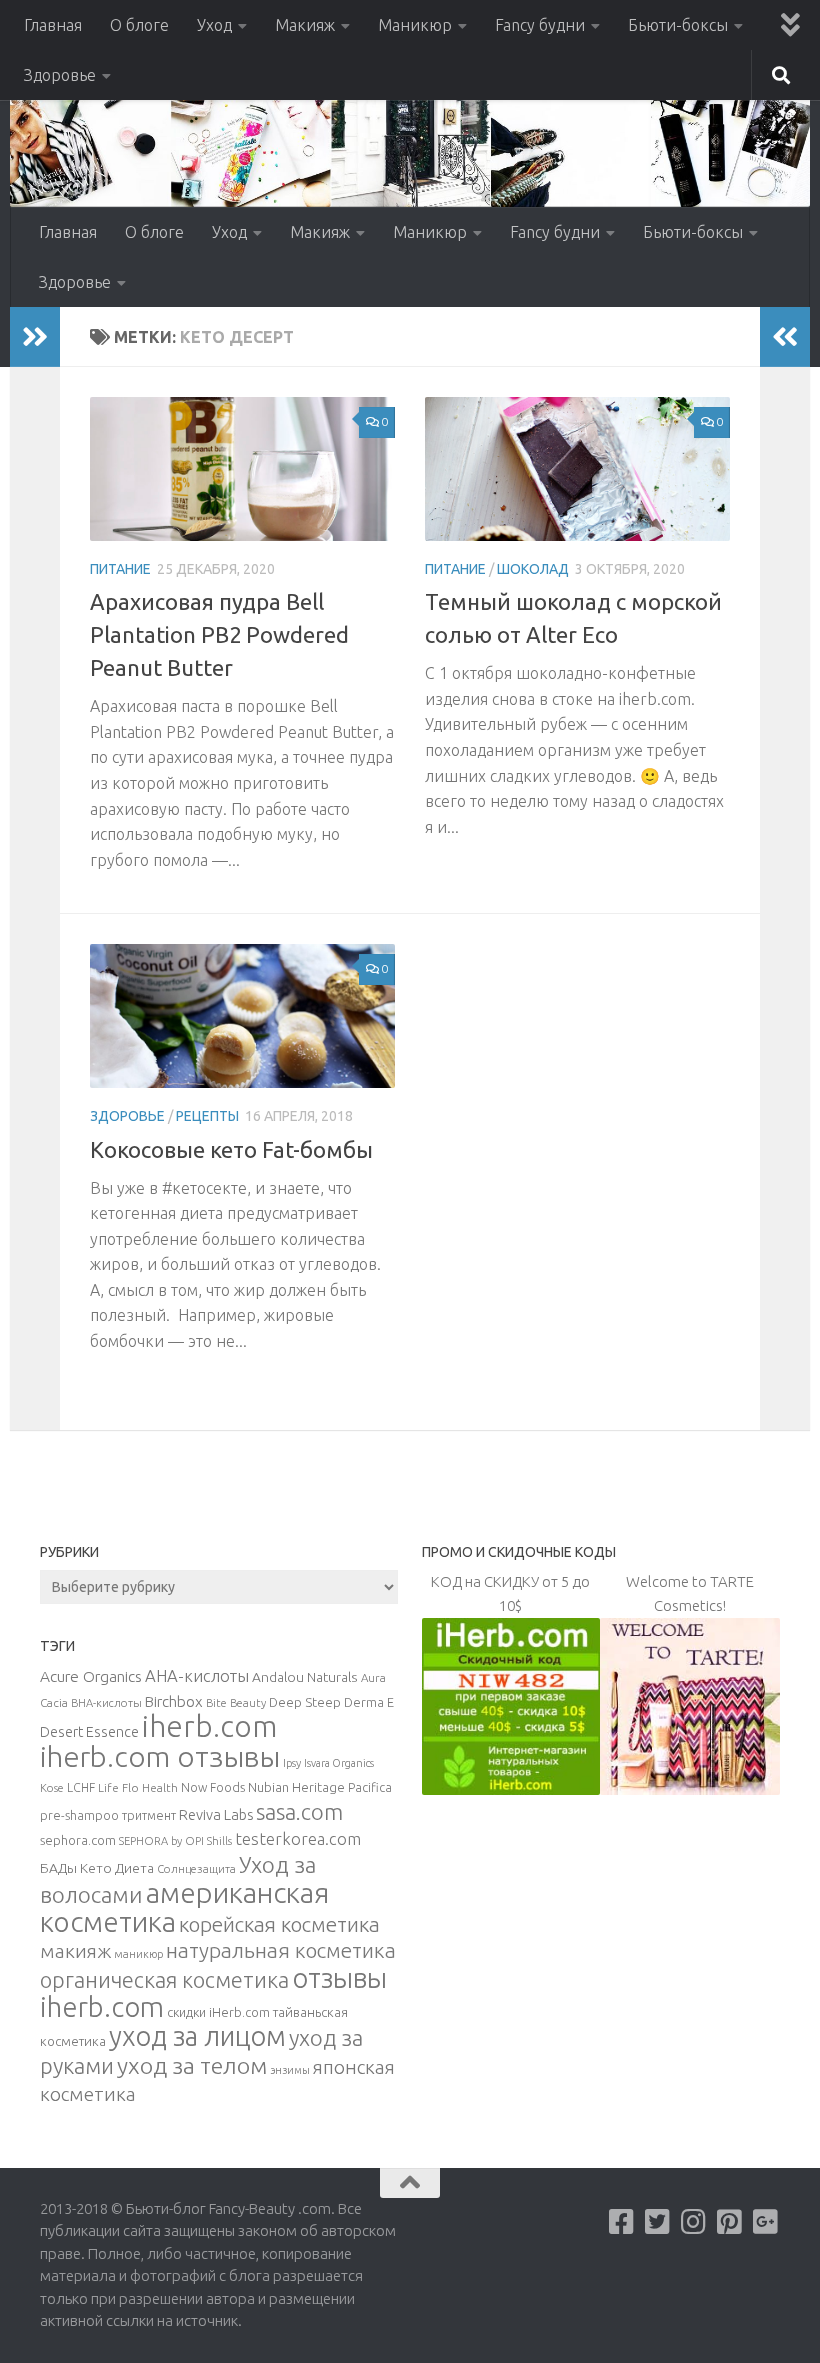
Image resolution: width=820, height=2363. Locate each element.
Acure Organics (91, 1676)
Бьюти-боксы (678, 25)
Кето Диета (117, 1868)
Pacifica (370, 1787)
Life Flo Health (138, 1787)
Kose (52, 1788)
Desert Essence (89, 1732)
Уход (214, 25)
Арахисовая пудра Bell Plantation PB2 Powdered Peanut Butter (219, 634)
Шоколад (533, 569)
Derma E (369, 1702)
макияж (75, 1951)
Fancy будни (540, 25)
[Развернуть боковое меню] (35, 337)
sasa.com (299, 1812)
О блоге (139, 25)
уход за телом (192, 2065)
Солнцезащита (196, 1869)
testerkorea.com (298, 1839)
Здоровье (60, 75)
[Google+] (766, 2222)
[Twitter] (658, 2222)
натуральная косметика (281, 1950)
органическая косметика (164, 1980)
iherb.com (209, 1726)
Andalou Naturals (305, 1677)
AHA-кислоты (197, 1675)
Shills (219, 1841)
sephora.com (78, 1840)
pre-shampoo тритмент (108, 1815)
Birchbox (174, 1701)
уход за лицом (197, 2036)
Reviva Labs (216, 1814)
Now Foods (213, 1787)
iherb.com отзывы (160, 1756)
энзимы (290, 2070)
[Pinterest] (730, 2222)
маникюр (138, 1954)
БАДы (58, 1868)
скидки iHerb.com (218, 2012)
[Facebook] (622, 2222)
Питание (120, 569)
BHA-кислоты (106, 1703)
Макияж (305, 25)
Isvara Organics (339, 1763)
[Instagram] (694, 2222)
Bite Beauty (236, 1703)
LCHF (81, 1787)
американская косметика (184, 1907)
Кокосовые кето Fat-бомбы (231, 1149)
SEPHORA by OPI (161, 1841)
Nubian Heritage (296, 1787)
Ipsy (292, 1763)
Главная (53, 25)
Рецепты (207, 1116)
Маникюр (415, 25)
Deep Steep (305, 1702)
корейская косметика (279, 1924)
